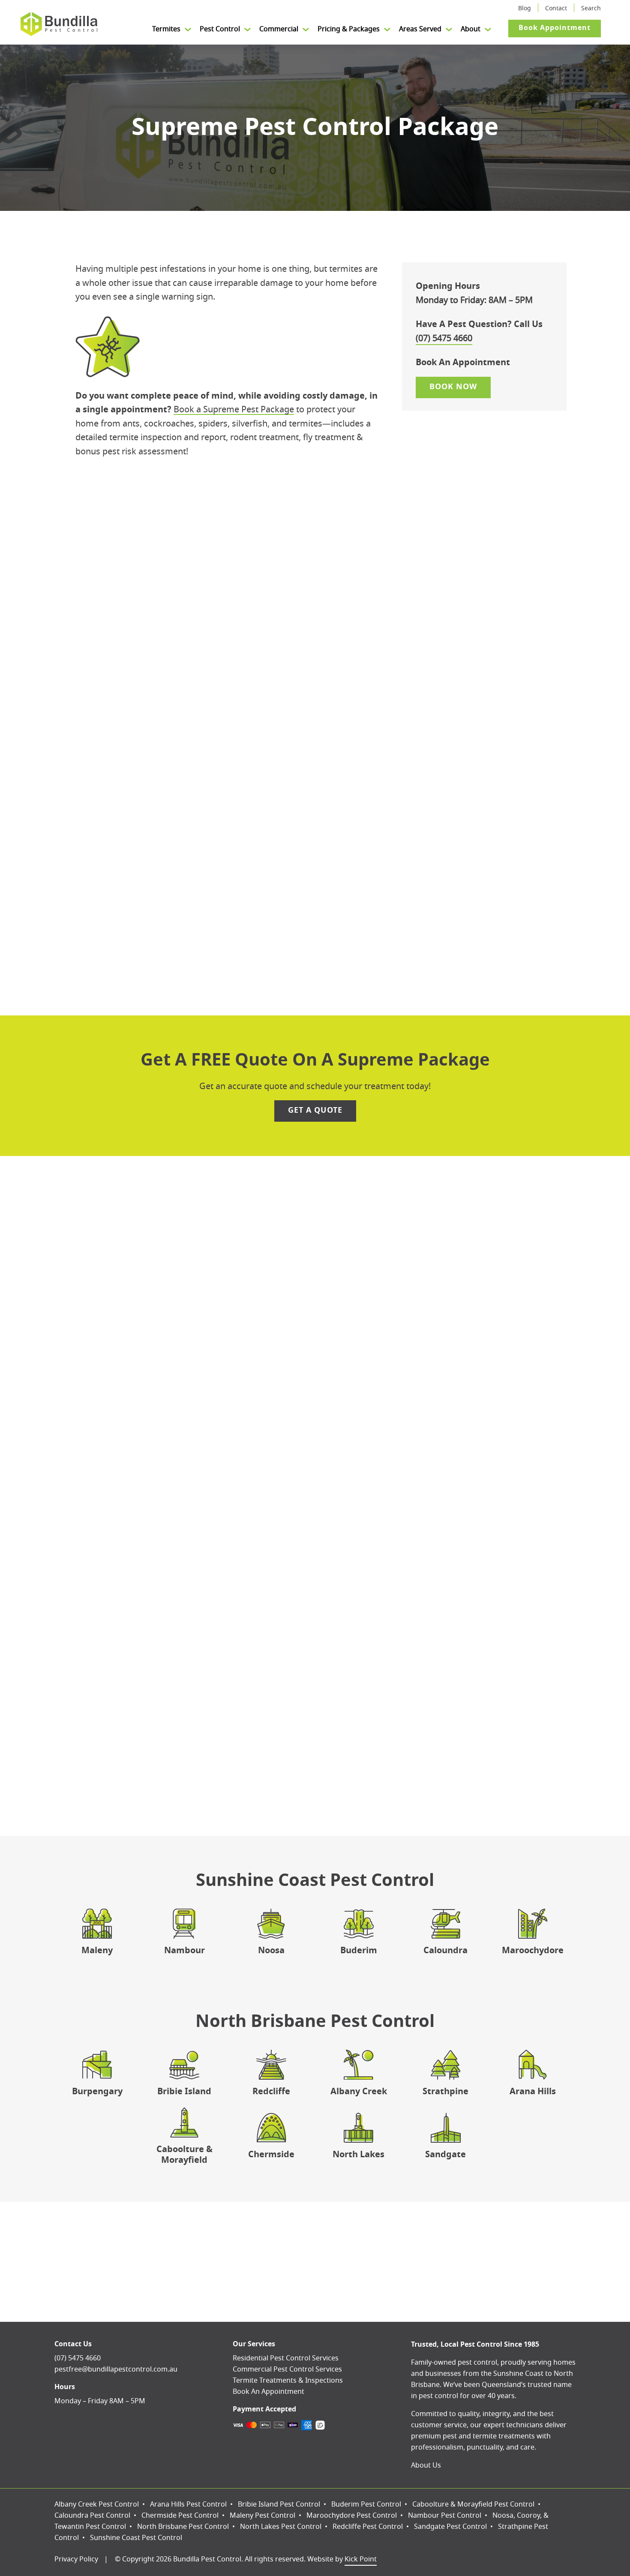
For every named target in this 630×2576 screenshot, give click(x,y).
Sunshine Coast (518, 2374)
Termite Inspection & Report (219, 874)
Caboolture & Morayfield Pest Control (473, 2504)
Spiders (178, 820)
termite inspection (428, 1334)
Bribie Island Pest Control (279, 2504)
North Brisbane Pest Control (183, 2527)
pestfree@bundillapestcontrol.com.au (116, 2369)
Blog (525, 9)
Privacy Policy (76, 2559)
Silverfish (181, 838)
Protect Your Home (315, 1687)
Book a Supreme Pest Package (234, 410)
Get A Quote (315, 1111)
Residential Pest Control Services (286, 2358)
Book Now (315, 606)
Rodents (179, 856)
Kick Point (361, 2559)
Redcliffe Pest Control (368, 2527)
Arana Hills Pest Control (188, 2504)
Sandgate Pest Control (450, 2527)
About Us (426, 2465)
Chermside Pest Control (180, 2516)
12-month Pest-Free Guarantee (334, 898)
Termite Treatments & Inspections (288, 2381)
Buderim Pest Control (366, 2504)
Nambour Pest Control (445, 2516)
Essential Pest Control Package (222, 1260)
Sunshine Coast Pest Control (136, 2538)
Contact (556, 9)
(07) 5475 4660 (444, 339)
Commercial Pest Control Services (287, 2369)
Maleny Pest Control (262, 2516)
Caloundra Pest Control (92, 2516)
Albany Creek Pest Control (97, 2504)
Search (591, 9)
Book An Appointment (268, 2392)
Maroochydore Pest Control (352, 2516)
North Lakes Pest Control (281, 2527)
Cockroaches (189, 802)
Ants (172, 784)
